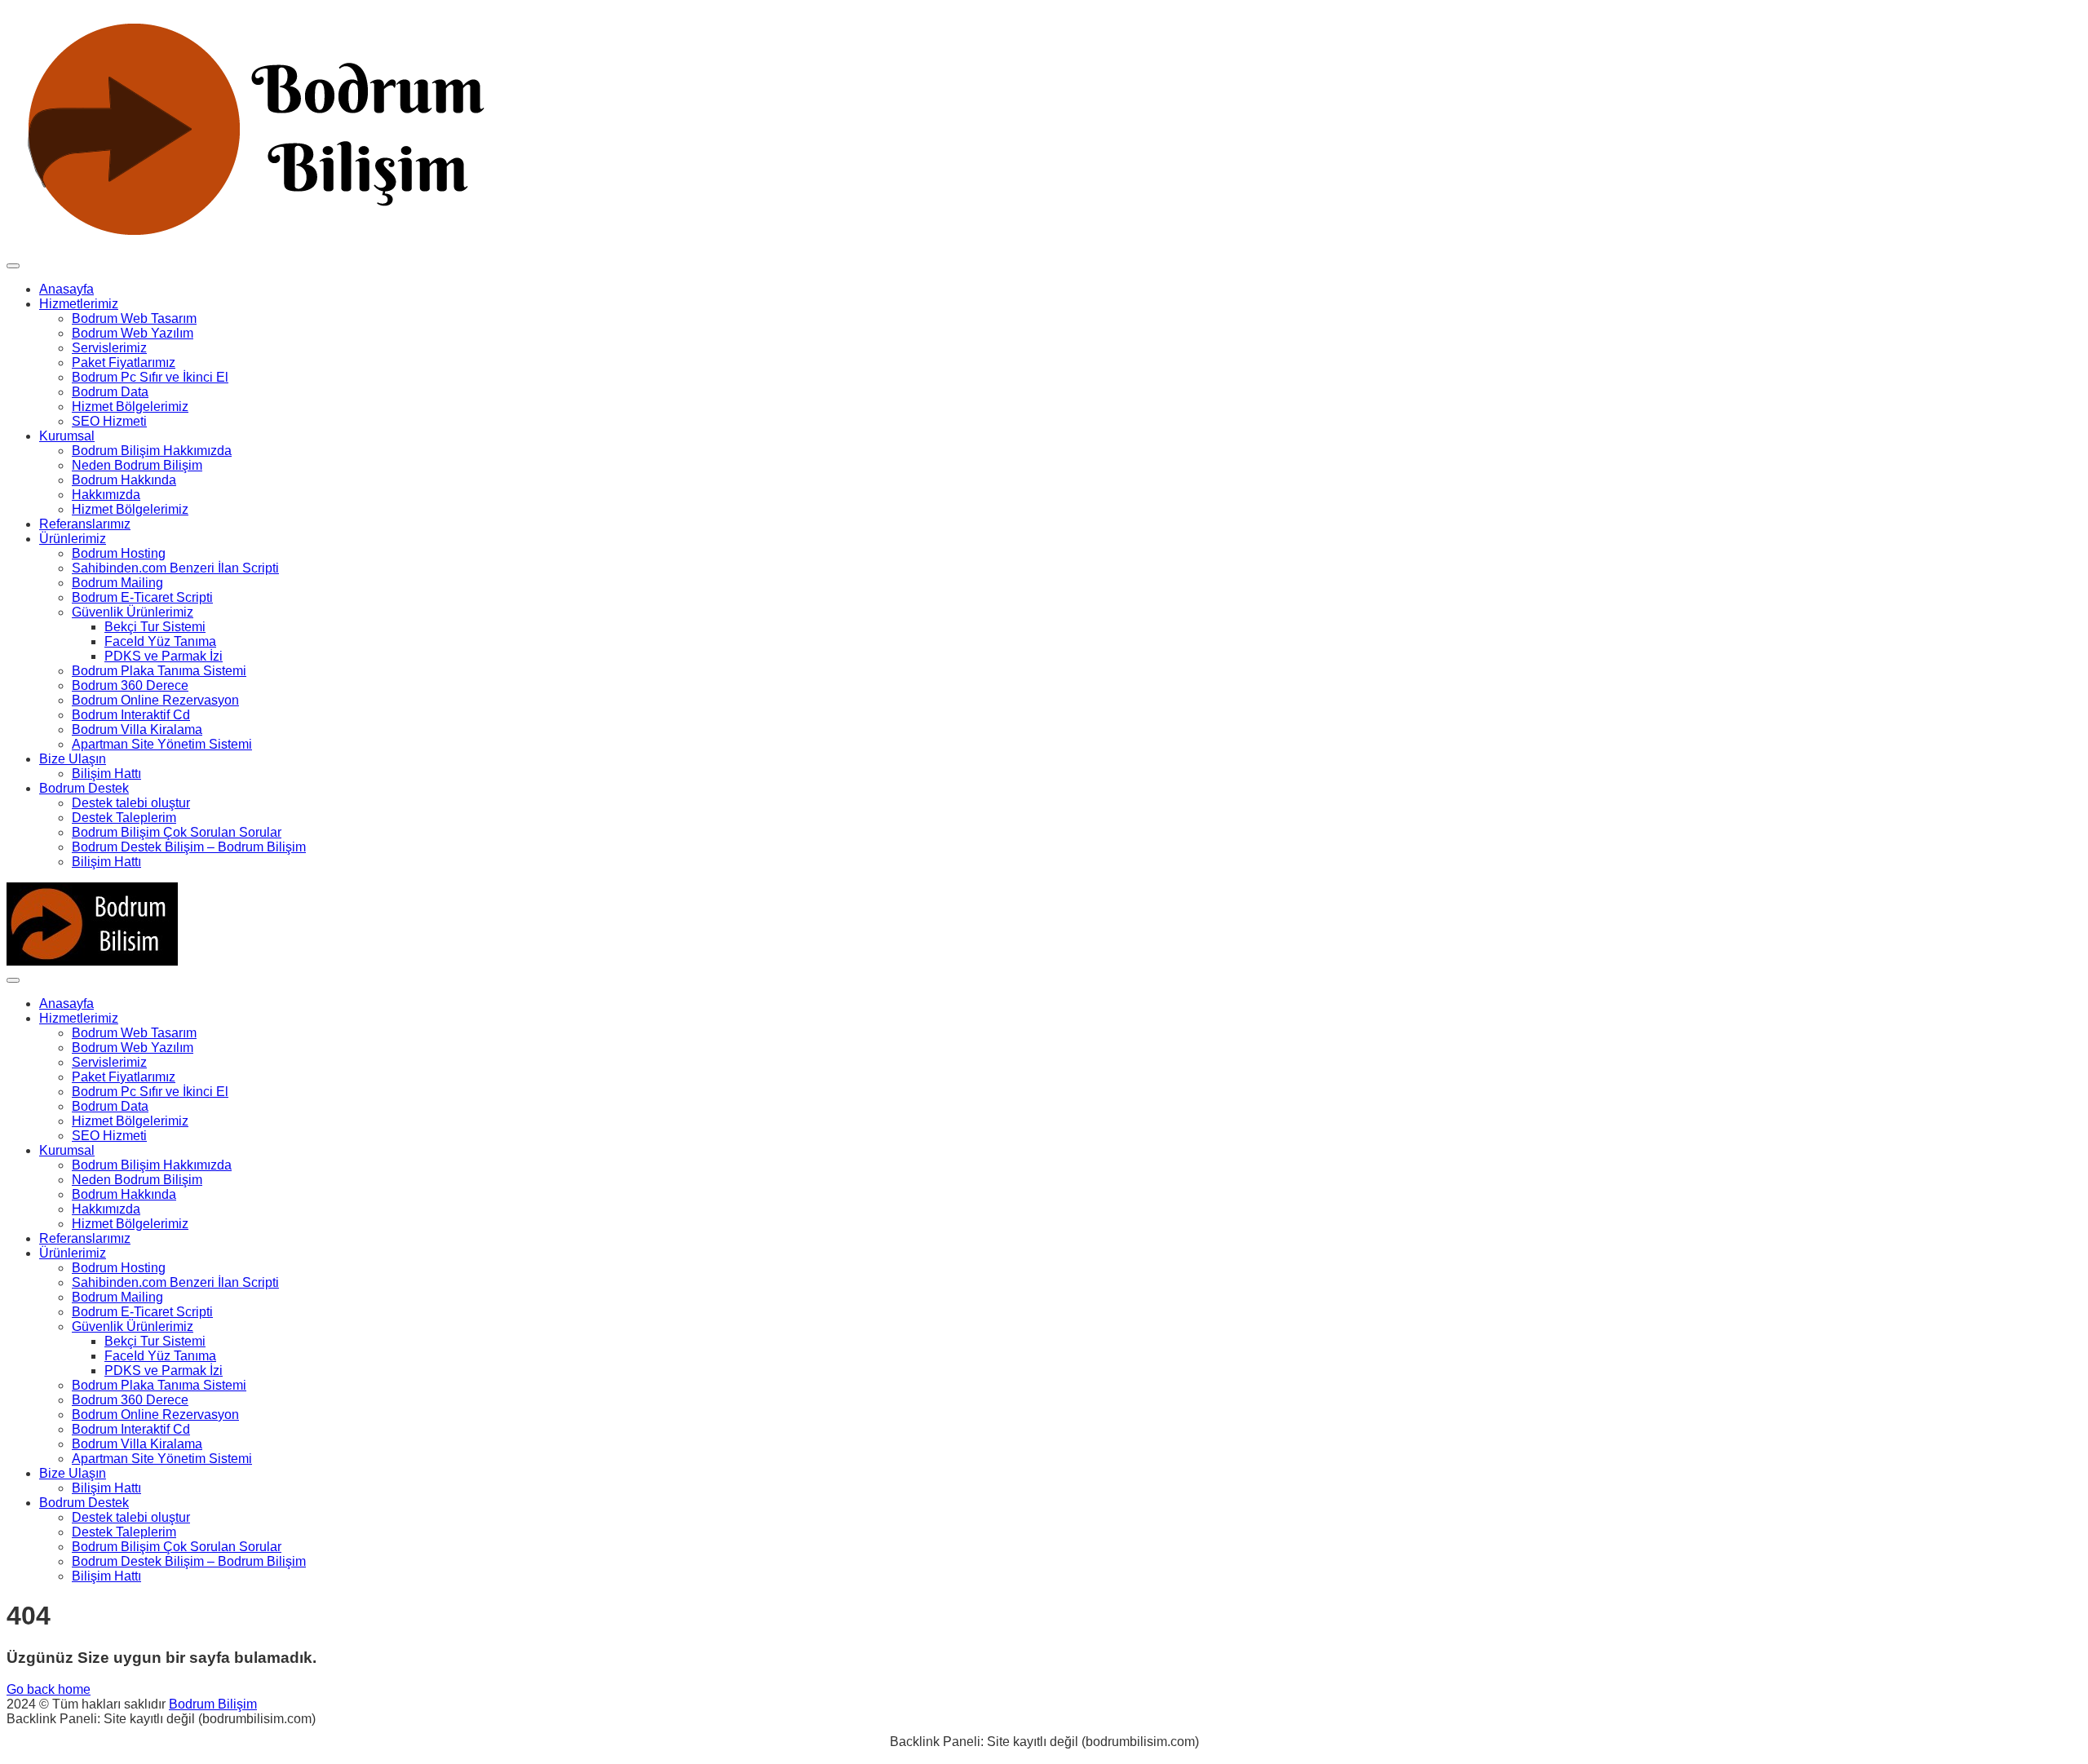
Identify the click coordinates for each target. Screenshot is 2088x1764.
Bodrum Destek (84, 788)
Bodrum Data (110, 392)
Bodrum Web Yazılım (133, 333)
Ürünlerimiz (73, 539)
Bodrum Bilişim (213, 1704)
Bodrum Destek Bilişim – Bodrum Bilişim (189, 847)
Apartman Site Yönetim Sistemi (162, 744)
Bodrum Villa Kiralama (137, 729)
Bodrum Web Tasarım (134, 318)
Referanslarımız (85, 524)
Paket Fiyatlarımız (124, 363)
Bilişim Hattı (106, 774)
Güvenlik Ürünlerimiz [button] (133, 612)
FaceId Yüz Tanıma (160, 641)
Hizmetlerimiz (79, 304)
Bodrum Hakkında (124, 480)
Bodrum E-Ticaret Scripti (142, 597)
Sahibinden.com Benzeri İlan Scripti (175, 568)
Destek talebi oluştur (131, 803)
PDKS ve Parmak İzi (164, 656)
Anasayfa (66, 289)
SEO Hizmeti (109, 421)
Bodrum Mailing (117, 583)
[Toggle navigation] (13, 266)
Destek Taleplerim (124, 818)
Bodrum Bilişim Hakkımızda (152, 451)
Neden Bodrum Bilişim (137, 465)
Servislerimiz (109, 348)
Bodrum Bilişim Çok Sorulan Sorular (177, 832)
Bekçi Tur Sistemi (155, 627)
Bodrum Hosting (119, 553)
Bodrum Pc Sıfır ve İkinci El (150, 377)
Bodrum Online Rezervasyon (155, 700)
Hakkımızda (106, 495)
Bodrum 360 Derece (130, 685)
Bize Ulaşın (73, 759)
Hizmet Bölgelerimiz (130, 407)
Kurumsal (67, 436)
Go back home (49, 1689)
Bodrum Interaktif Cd (131, 715)
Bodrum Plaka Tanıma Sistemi (159, 671)
